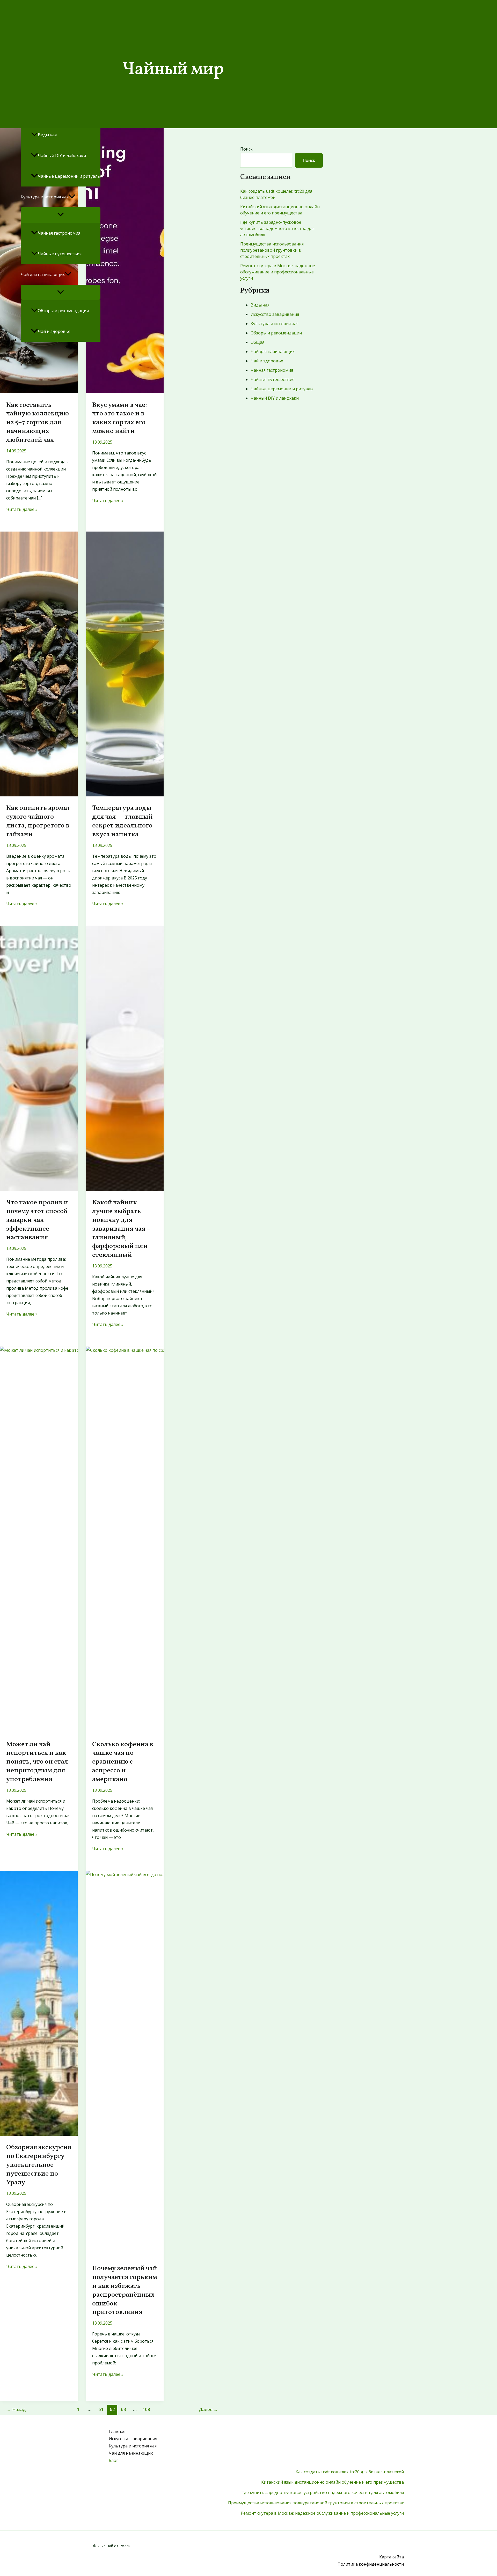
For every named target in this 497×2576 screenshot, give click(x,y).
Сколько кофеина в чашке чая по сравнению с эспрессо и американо (123, 1762)
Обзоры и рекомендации (63, 311)
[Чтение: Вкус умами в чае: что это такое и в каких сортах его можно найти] (125, 392)
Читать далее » (22, 509)
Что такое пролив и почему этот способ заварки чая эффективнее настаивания (37, 1220)
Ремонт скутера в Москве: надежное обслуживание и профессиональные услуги (322, 2513)
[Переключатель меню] (61, 215)
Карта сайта (392, 2557)
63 (123, 2409)
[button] (72, 197)
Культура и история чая (45, 197)
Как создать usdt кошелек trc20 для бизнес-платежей (350, 2472)
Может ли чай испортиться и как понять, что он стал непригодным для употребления (37, 1762)
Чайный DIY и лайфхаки (62, 155)
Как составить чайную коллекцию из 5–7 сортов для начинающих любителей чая (38, 423)
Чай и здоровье (54, 331)
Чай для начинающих (43, 274)
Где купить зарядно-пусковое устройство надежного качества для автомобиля (323, 2492)
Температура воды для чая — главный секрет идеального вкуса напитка (122, 821)
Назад (16, 2409)
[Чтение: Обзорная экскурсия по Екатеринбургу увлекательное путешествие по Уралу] (39, 2134)
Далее (208, 2409)
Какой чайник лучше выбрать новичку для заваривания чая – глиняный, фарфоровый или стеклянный (121, 1229)
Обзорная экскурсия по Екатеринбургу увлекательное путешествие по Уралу (39, 2165)
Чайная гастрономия (59, 233)
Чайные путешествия (60, 254)
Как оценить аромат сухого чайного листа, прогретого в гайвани (38, 821)
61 (101, 2409)
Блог (25, 352)
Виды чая (47, 135)
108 (146, 2409)
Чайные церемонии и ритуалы (69, 176)
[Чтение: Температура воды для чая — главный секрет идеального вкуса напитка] (125, 795)
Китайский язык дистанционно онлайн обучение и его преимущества (332, 2482)
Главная (117, 2431)
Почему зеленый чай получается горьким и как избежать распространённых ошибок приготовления (125, 2290)
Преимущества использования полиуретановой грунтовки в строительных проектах (316, 2503)
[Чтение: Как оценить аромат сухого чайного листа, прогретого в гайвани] (39, 795)
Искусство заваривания (133, 2439)
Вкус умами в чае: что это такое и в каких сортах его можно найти (120, 418)
